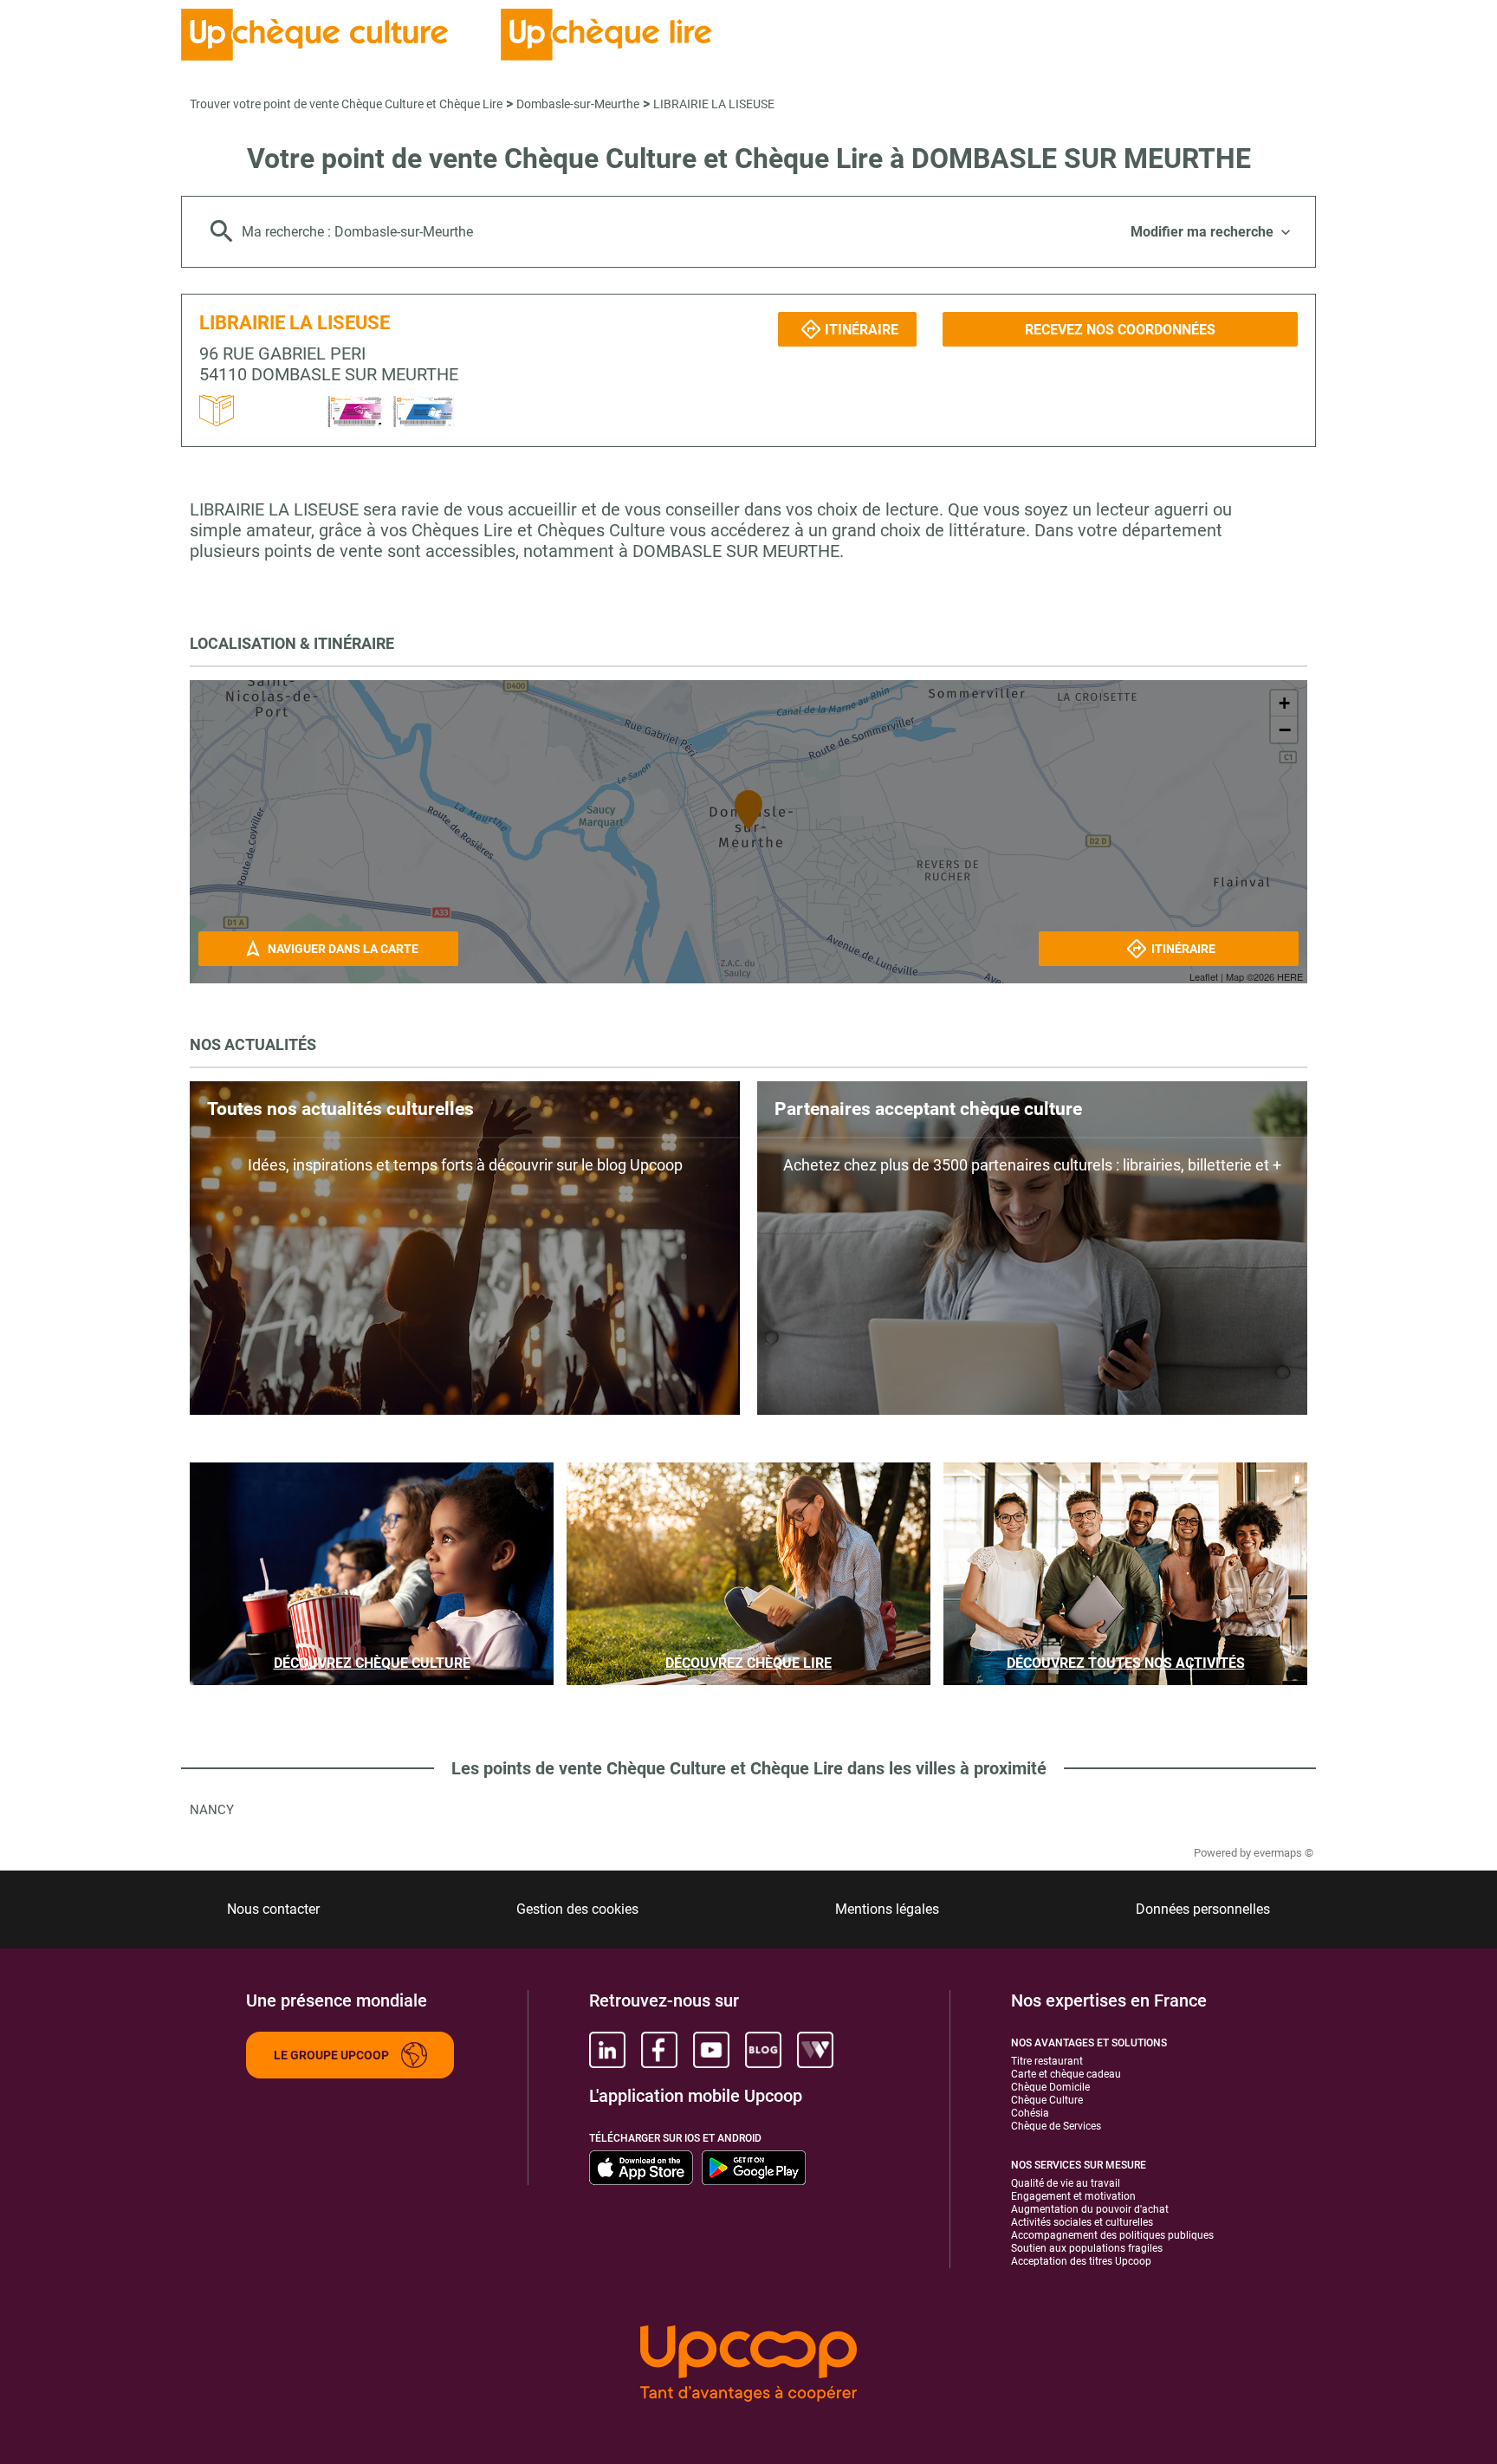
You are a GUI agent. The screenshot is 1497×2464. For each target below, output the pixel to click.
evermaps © (1283, 1853)
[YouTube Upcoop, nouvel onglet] (711, 2050)
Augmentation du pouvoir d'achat (1090, 2209)
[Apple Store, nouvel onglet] (641, 2168)
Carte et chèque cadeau (1066, 2074)
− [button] (1285, 729)
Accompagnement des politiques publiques (1112, 2235)
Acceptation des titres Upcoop (1081, 2261)
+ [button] (1284, 703)
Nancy (212, 1810)
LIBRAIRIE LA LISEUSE (714, 104)
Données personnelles (1203, 1909)
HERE (1290, 976)
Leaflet (1204, 976)
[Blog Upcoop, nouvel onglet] (763, 2050)
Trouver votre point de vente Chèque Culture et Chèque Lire (346, 104)
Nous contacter (273, 1909)
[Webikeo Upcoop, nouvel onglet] (815, 2050)
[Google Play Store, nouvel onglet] (754, 2168)
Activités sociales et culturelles (1082, 2222)
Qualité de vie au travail (1066, 2183)
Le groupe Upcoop (331, 2055)
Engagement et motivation (1073, 2196)
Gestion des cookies (577, 1909)
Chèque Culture (1047, 2100)
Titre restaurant (1047, 2061)
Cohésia (1030, 2113)
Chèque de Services (1056, 2126)
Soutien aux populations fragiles (1087, 2248)
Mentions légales (887, 1909)
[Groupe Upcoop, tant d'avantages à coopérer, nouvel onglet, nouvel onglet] (748, 2365)
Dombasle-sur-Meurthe (578, 104)
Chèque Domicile (1050, 2087)
